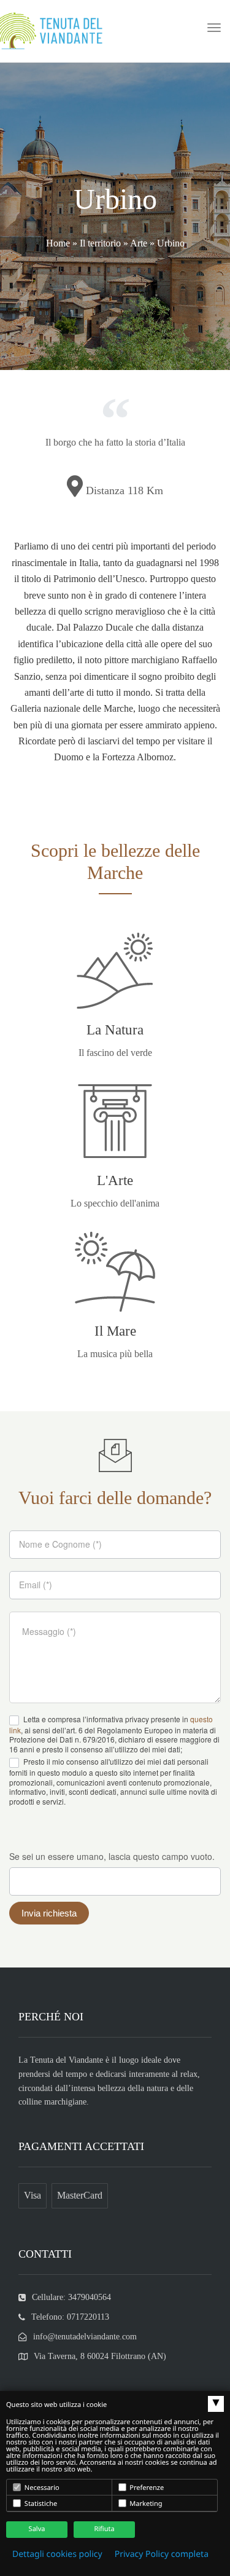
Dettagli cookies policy (57, 2554)
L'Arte (115, 1180)
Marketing (145, 2504)
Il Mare (115, 1331)
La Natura (115, 1030)
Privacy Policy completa (162, 2554)
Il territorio (100, 243)
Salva (37, 2529)
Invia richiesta (49, 1913)
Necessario (41, 2488)
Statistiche (40, 2504)
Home (58, 243)
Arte (139, 243)
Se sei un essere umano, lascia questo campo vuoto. (112, 1856)
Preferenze (146, 2488)
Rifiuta (104, 2529)
